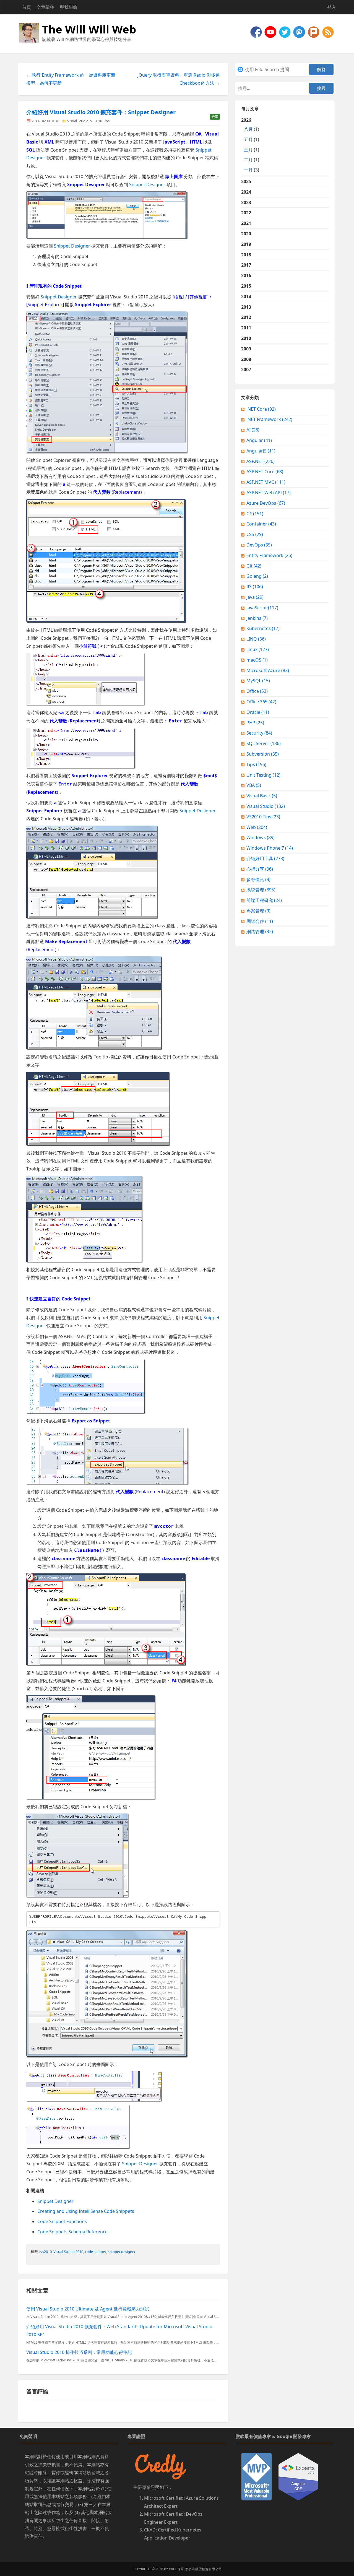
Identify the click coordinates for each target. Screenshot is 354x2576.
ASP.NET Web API (269, 493)
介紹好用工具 (265, 858)
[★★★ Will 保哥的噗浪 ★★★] (314, 32)
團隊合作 (260, 921)
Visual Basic (262, 796)
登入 (332, 7)
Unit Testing (263, 775)
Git (254, 566)
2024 (246, 192)
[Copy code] (214, 1917)
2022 (246, 213)
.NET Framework (269, 419)
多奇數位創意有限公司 (205, 2569)
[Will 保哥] (271, 32)
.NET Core (261, 409)
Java (255, 597)
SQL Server (264, 743)
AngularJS (261, 451)
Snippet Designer (147, 184)
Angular (259, 440)
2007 (246, 370)
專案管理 (258, 911)
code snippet (96, 2252)
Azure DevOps (266, 503)
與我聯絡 (69, 7)
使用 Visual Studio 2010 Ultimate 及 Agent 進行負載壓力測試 (88, 2309)
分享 (215, 117)
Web (257, 827)
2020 (246, 234)
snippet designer (122, 2252)
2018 (246, 255)
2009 (246, 349)
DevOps (259, 545)
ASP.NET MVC (266, 482)
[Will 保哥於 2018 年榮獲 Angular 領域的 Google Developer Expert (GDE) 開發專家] (298, 2476)
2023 (246, 202)
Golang (257, 576)
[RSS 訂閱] (328, 32)
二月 (248, 160)
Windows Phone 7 (270, 848)
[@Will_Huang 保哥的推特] (285, 32)
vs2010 (46, 2252)
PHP (255, 723)
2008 (246, 359)
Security (259, 733)
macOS (257, 660)
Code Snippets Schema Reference (72, 2232)
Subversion (263, 754)
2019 (246, 244)
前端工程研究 (264, 900)
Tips (256, 764)
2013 (246, 307)
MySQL (258, 681)
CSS (255, 534)
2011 (246, 328)
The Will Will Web (89, 29)
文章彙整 (45, 7)
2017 (246, 265)
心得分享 (260, 869)
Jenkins (257, 618)
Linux (258, 649)
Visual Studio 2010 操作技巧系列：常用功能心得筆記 (79, 2352)
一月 (248, 170)
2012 (246, 317)
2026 (250, 145)
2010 (246, 338)
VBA (254, 785)
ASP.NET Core (265, 472)
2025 (246, 181)
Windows (261, 837)
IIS (255, 587)
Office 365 (261, 702)
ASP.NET (261, 461)
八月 (248, 129)
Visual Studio (78, 121)
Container (261, 524)
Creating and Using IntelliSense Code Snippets (86, 2211)
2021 (246, 223)
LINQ (256, 639)
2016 (246, 275)
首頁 (27, 7)
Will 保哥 (176, 2569)
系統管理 (261, 890)
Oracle (258, 712)
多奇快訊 (258, 880)
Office (257, 691)
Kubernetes (263, 628)
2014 (246, 296)
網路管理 (260, 931)
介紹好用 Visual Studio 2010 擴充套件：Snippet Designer (101, 112)
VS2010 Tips (100, 121)
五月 (248, 139)
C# (255, 514)
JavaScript (262, 608)
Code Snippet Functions (62, 2221)
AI (253, 430)
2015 (246, 286)
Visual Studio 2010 (68, 2252)
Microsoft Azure (268, 670)
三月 (248, 150)
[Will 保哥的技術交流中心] (257, 32)
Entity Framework (269, 555)
